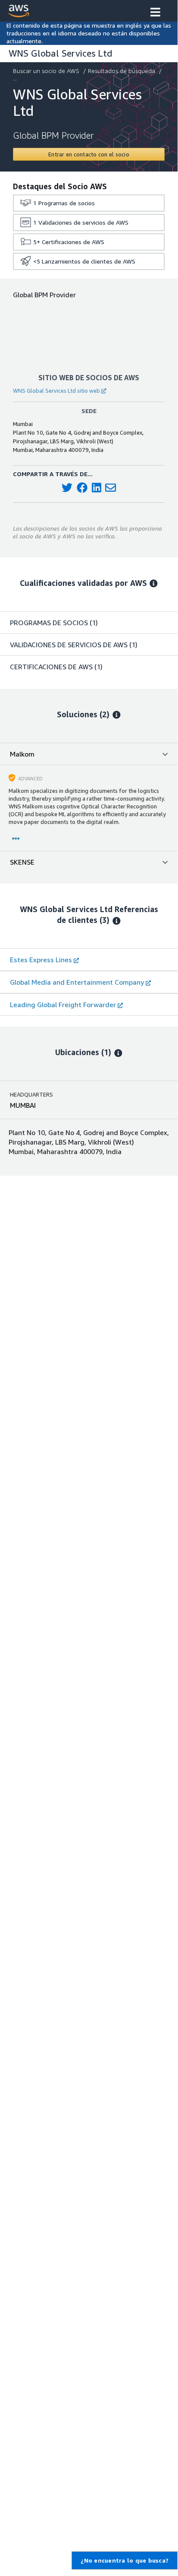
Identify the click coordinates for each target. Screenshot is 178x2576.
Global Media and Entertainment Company (77, 982)
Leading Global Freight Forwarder (63, 1005)
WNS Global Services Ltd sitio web (56, 391)
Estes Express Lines (41, 960)
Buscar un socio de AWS (46, 71)
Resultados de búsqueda (122, 71)
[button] (155, 13)
